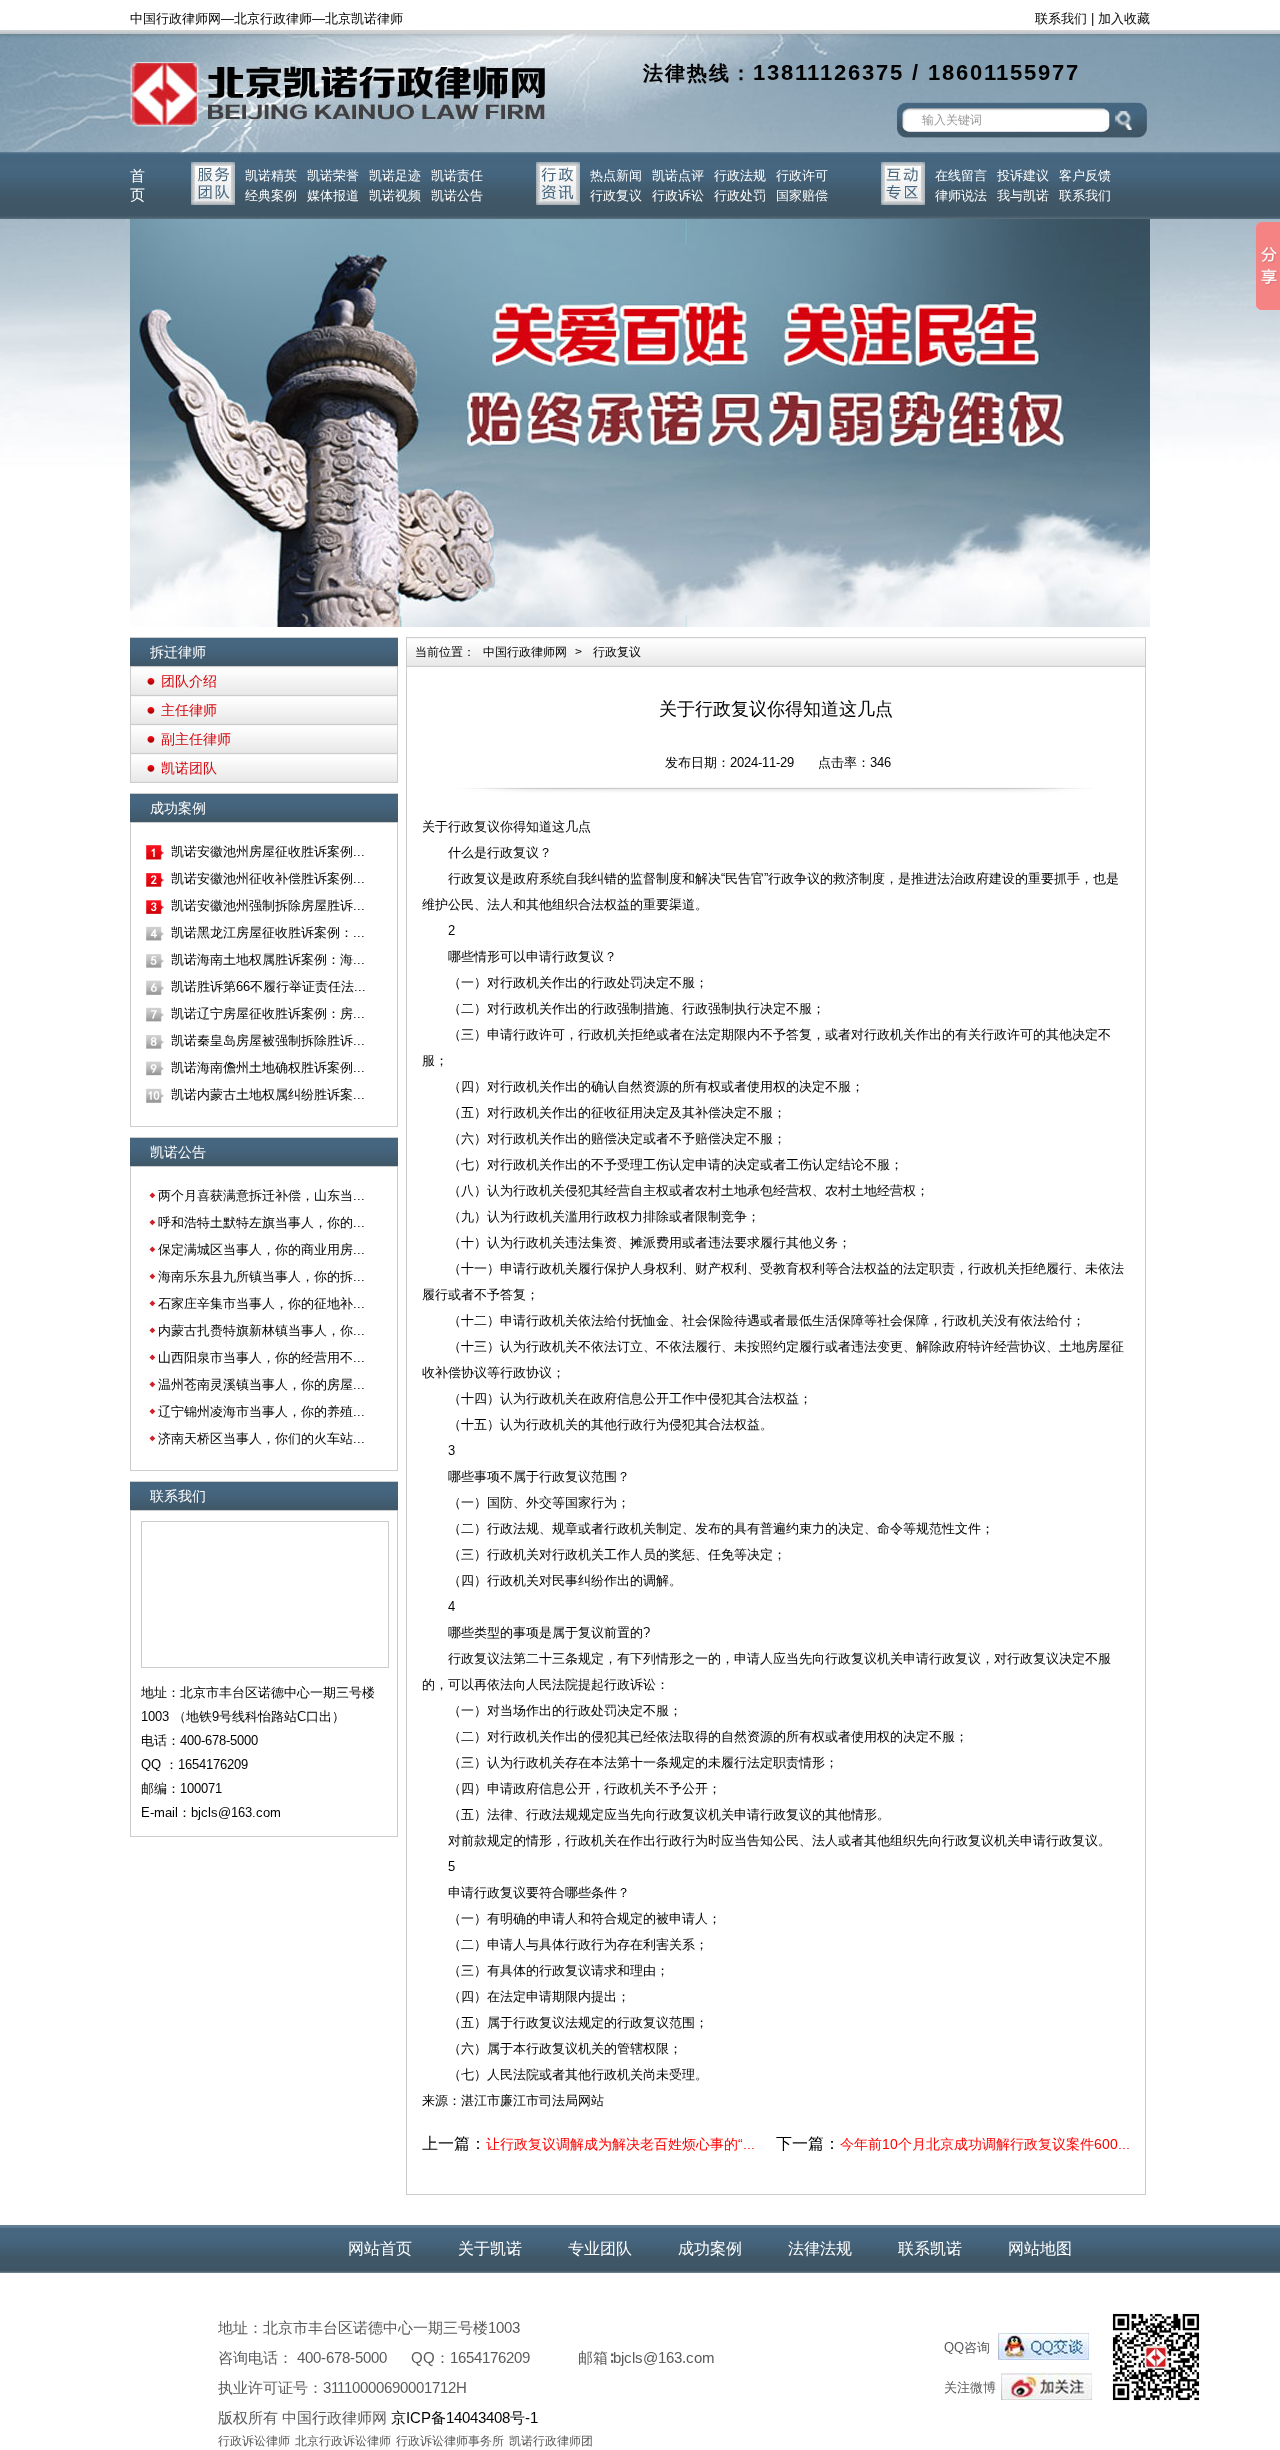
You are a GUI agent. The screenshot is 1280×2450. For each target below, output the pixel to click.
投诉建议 (1023, 175)
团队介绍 (189, 681)
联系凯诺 (930, 2248)
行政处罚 (740, 195)
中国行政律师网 (525, 652)
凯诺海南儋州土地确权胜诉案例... (268, 1067)
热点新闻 (616, 175)
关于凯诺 (490, 2248)
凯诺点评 (678, 175)
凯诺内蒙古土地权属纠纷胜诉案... (268, 1094)
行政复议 (616, 195)
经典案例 (271, 195)
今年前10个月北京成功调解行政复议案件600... (985, 2144)
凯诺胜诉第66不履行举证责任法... (268, 986)
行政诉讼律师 (254, 2441)
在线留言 (961, 175)
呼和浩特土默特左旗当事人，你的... (261, 1222)
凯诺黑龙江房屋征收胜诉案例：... (268, 932)
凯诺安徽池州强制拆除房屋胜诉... (268, 905)
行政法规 (740, 175)
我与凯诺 (1023, 195)
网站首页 (380, 2248)
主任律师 (189, 710)
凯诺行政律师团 (551, 2441)
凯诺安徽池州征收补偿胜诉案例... (268, 878)
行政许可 (802, 175)
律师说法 (961, 195)
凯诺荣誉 (333, 175)
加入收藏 (1124, 18)
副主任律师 (196, 739)
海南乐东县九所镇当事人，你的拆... (261, 1276)
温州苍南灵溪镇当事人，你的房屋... (261, 1384)
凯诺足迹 (395, 175)
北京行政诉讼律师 (343, 2441)
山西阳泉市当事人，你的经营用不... (261, 1357)
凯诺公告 (457, 195)
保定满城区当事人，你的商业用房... (261, 1249)
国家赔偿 (802, 195)
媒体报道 (333, 195)
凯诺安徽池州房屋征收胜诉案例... (268, 851)
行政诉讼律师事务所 (450, 2441)
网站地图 (1040, 2248)
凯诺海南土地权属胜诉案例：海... (268, 959)
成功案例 (710, 2248)
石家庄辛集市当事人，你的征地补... (261, 1303)
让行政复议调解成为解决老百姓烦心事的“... (620, 2144)
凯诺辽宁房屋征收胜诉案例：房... (268, 1013)
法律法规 (820, 2248)
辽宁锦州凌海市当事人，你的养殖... (261, 1411)
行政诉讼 (678, 195)
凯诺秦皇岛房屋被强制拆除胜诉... (268, 1040)
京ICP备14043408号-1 (464, 2417)
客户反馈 (1085, 175)
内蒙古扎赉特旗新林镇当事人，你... (261, 1330)
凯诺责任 (457, 175)
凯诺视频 (395, 195)
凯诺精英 (271, 175)
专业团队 (600, 2248)
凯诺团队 (189, 768)
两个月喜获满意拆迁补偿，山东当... (261, 1195)
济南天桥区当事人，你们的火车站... (261, 1438)
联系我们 (1061, 18)
